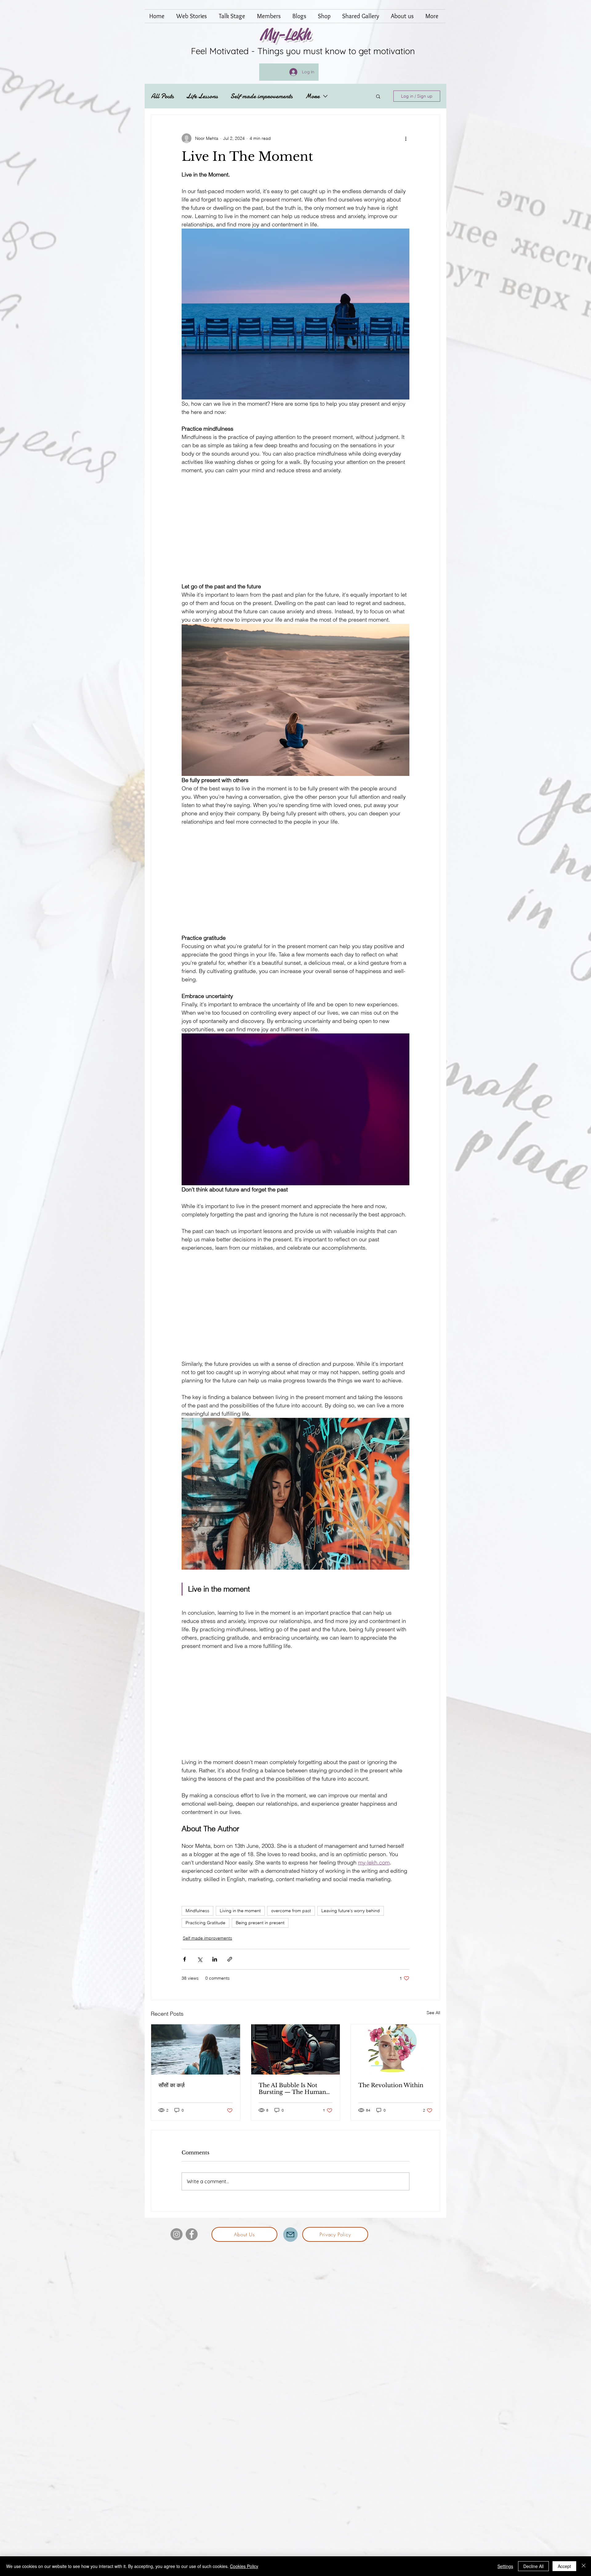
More (312, 96)
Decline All (533, 2566)
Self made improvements (261, 96)
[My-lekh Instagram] (177, 2234)
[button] (378, 96)
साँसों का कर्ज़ (172, 2085)
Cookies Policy (244, 2566)
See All (433, 2013)
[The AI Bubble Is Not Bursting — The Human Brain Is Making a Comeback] (296, 2049)
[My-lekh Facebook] (192, 2234)
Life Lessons (202, 96)
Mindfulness (197, 1911)
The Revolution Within (391, 2085)
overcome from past (291, 1911)
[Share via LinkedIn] (215, 1959)
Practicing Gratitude (205, 1923)
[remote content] (295, 528)
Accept (564, 2566)
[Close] (584, 2566)
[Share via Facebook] (185, 1959)
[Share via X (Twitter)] (200, 1959)
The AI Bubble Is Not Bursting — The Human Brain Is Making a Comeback (292, 2089)
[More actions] (406, 138)
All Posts (162, 96)
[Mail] (290, 2235)
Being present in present (260, 1923)
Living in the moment (240, 1911)
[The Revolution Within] (395, 2049)
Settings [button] (505, 2566)
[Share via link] (230, 1959)
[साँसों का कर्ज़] (196, 2049)
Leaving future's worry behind (351, 1911)
